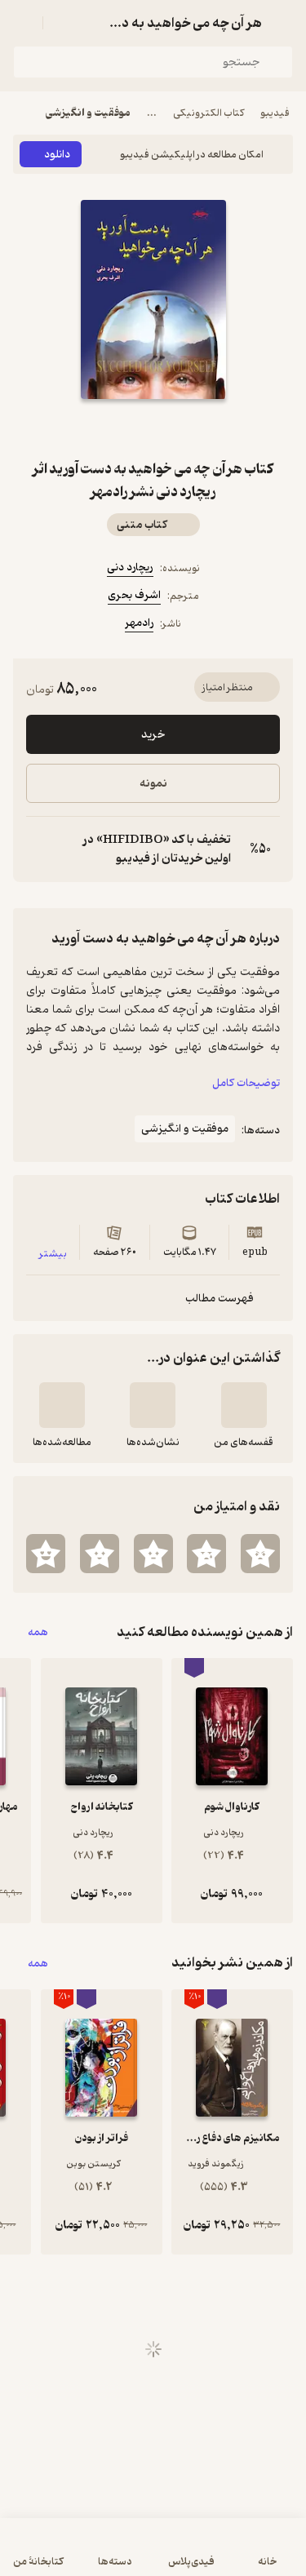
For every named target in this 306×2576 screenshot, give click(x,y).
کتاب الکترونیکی (208, 113)
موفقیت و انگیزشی (88, 113)
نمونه (153, 784)
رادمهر (139, 623)
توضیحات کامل (246, 1083)
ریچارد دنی (130, 568)
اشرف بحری (134, 595)
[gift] (153, 428)
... (152, 113)
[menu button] (23, 23)
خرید (153, 735)
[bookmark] (193, 428)
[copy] (39, 849)
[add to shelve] (244, 1405)
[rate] (260, 1554)
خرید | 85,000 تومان (153, 2555)
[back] (283, 23)
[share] (114, 428)
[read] (62, 1405)
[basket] (63, 23)
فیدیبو (275, 113)
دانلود (57, 155)
